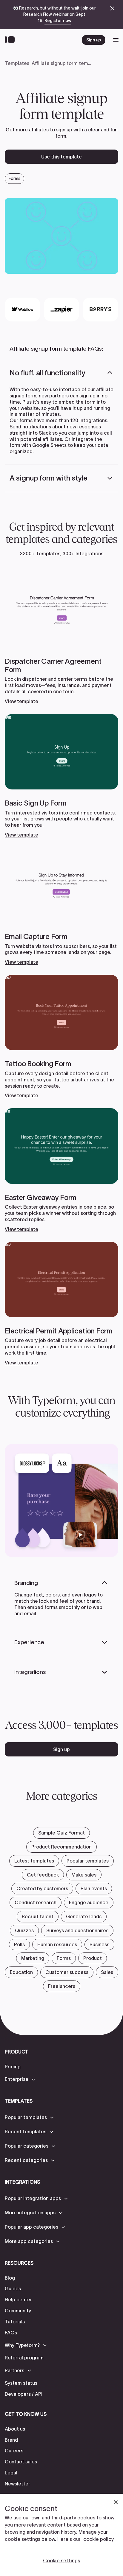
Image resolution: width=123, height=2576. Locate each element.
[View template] (61, 638)
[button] (61, 373)
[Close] (116, 2502)
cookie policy (99, 2539)
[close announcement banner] (112, 8)
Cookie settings (61, 2561)
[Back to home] (11, 40)
